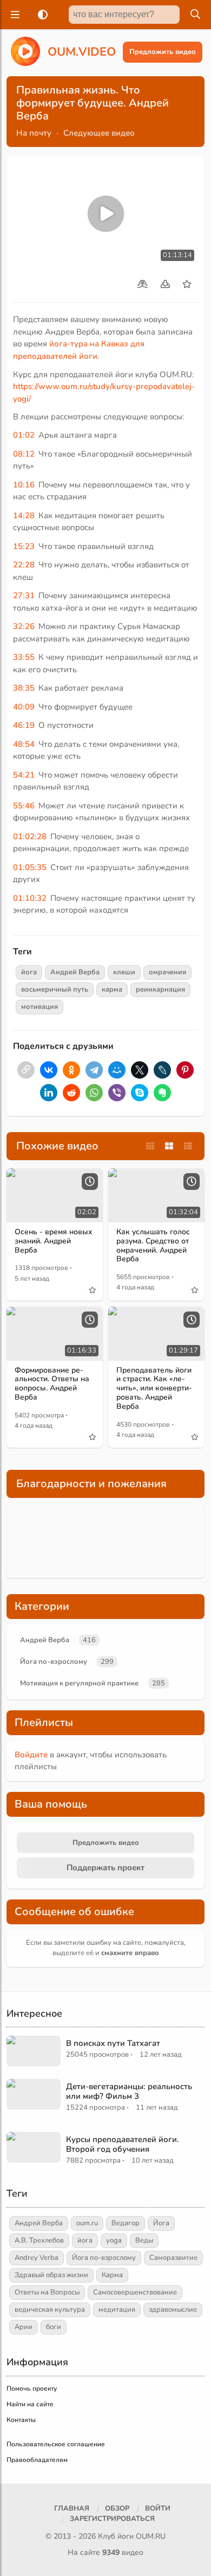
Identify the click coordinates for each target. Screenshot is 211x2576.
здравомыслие (173, 2310)
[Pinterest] (185, 1070)
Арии (24, 2327)
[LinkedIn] (49, 1093)
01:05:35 (30, 867)
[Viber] (117, 1093)
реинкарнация (160, 989)
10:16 (24, 485)
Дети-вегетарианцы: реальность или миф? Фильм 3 (129, 2091)
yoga (114, 2240)
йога (29, 972)
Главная (72, 2508)
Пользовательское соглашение (56, 2444)
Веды (144, 2240)
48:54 (24, 744)
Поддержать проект (105, 1868)
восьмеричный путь (55, 989)
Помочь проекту (32, 2388)
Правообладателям (37, 2460)
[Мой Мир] (117, 1070)
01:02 (24, 435)
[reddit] (71, 1093)
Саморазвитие (173, 2258)
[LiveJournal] (162, 1070)
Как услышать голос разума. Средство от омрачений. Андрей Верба (153, 1245)
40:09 (24, 707)
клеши (124, 972)
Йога (161, 2223)
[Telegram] (94, 1070)
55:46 (24, 806)
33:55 (24, 657)
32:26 (24, 626)
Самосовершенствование (135, 2292)
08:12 (24, 454)
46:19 (24, 725)
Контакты (21, 2420)
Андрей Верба (75, 972)
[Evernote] (162, 1093)
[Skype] (140, 1093)
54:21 (24, 775)
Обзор (117, 2508)
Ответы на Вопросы (47, 2292)
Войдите (31, 1755)
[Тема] (41, 15)
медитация (117, 2310)
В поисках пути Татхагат (113, 2043)
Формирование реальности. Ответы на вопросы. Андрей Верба (52, 1384)
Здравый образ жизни (51, 2275)
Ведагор (126, 2223)
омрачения (167, 972)
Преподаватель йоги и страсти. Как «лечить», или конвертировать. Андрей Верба (154, 1388)
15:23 (24, 546)
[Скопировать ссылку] (26, 1070)
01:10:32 (30, 898)
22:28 (24, 565)
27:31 (24, 596)
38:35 (24, 688)
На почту (34, 133)
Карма (112, 2275)
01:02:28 (30, 837)
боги (54, 2327)
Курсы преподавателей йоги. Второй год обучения (123, 2144)
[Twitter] (140, 1070)
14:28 (24, 516)
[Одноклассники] (71, 1070)
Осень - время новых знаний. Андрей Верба (54, 1241)
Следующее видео (99, 133)
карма (112, 989)
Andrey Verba (37, 2258)
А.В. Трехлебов (39, 2240)
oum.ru (87, 2223)
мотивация (39, 1007)
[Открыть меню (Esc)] (14, 15)
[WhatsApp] (94, 1093)
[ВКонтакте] (49, 1070)
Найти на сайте (30, 2404)
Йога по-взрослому (54, 1662)
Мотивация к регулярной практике (79, 1683)
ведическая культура (50, 2310)
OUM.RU (151, 2536)
